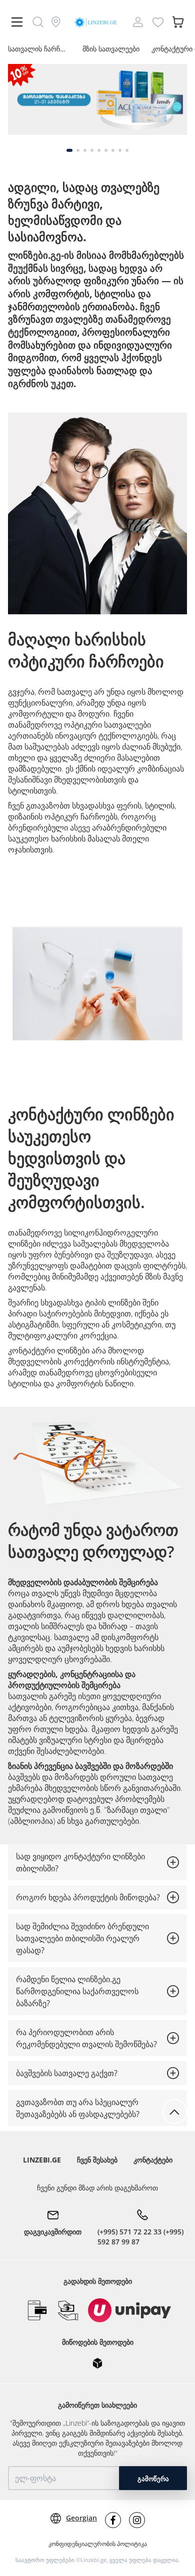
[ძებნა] (38, 22)
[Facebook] (113, 2520)
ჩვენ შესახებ (97, 2160)
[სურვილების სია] (158, 22)
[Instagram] (137, 2520)
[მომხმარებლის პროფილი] (138, 22)
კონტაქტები (153, 2160)
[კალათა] (178, 22)
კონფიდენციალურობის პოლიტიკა (98, 2544)
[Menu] (17, 22)
